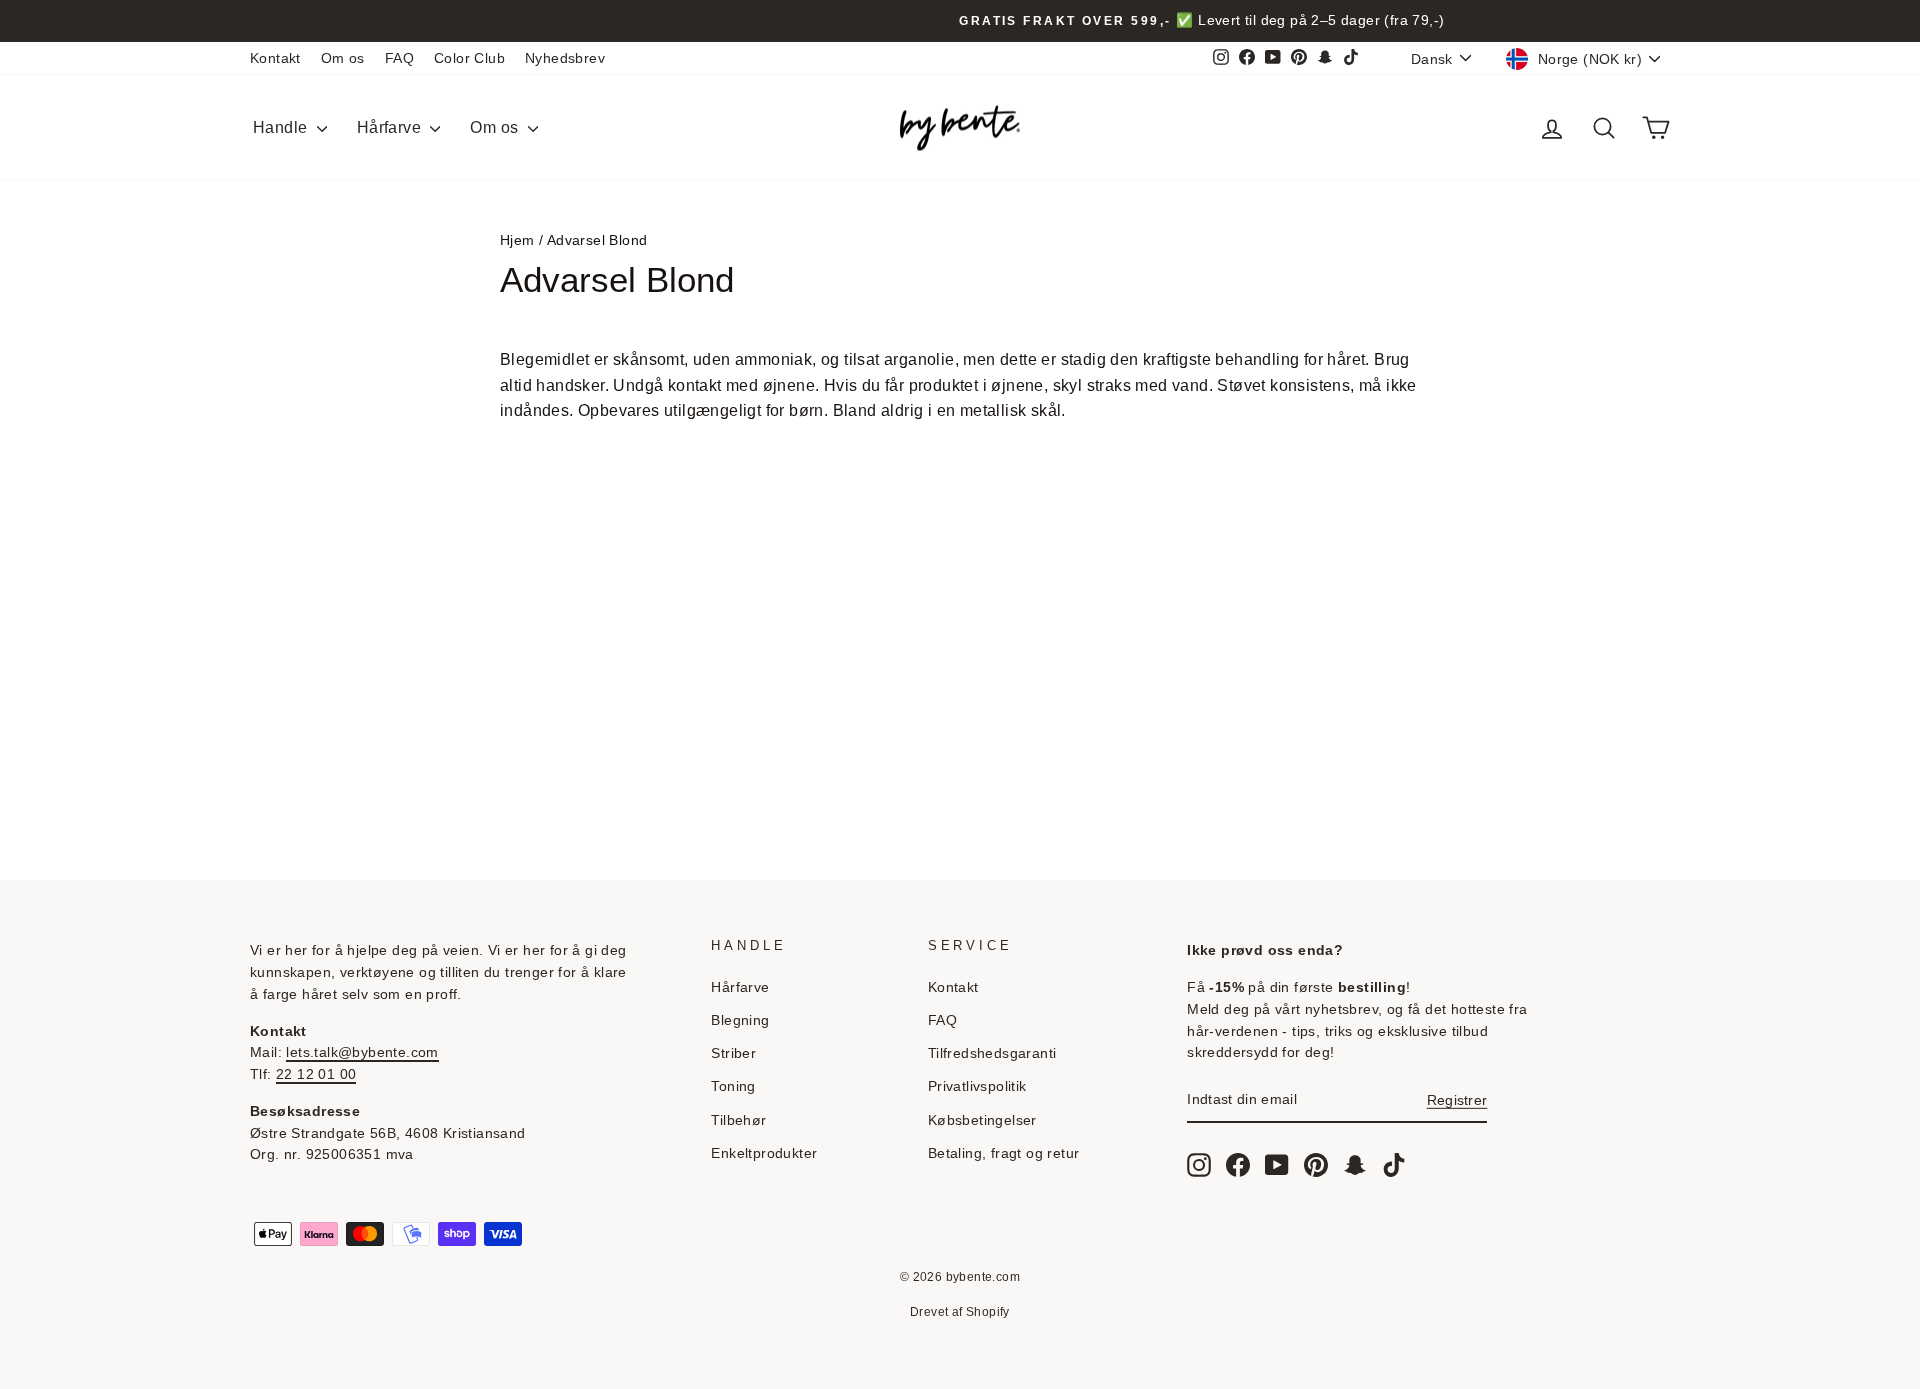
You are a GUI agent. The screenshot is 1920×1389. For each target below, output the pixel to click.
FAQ (399, 58)
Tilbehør (738, 1120)
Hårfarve (391, 127)
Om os (343, 58)
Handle (282, 127)
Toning (733, 1086)
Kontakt (275, 58)
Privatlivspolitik (977, 1086)
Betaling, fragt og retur (1004, 1153)
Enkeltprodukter (764, 1153)
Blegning (740, 1020)
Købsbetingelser (982, 1120)
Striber (733, 1053)
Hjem (517, 240)
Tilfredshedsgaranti (992, 1053)
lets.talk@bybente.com (362, 1052)
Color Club (469, 58)
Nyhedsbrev (565, 58)
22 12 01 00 (316, 1074)
